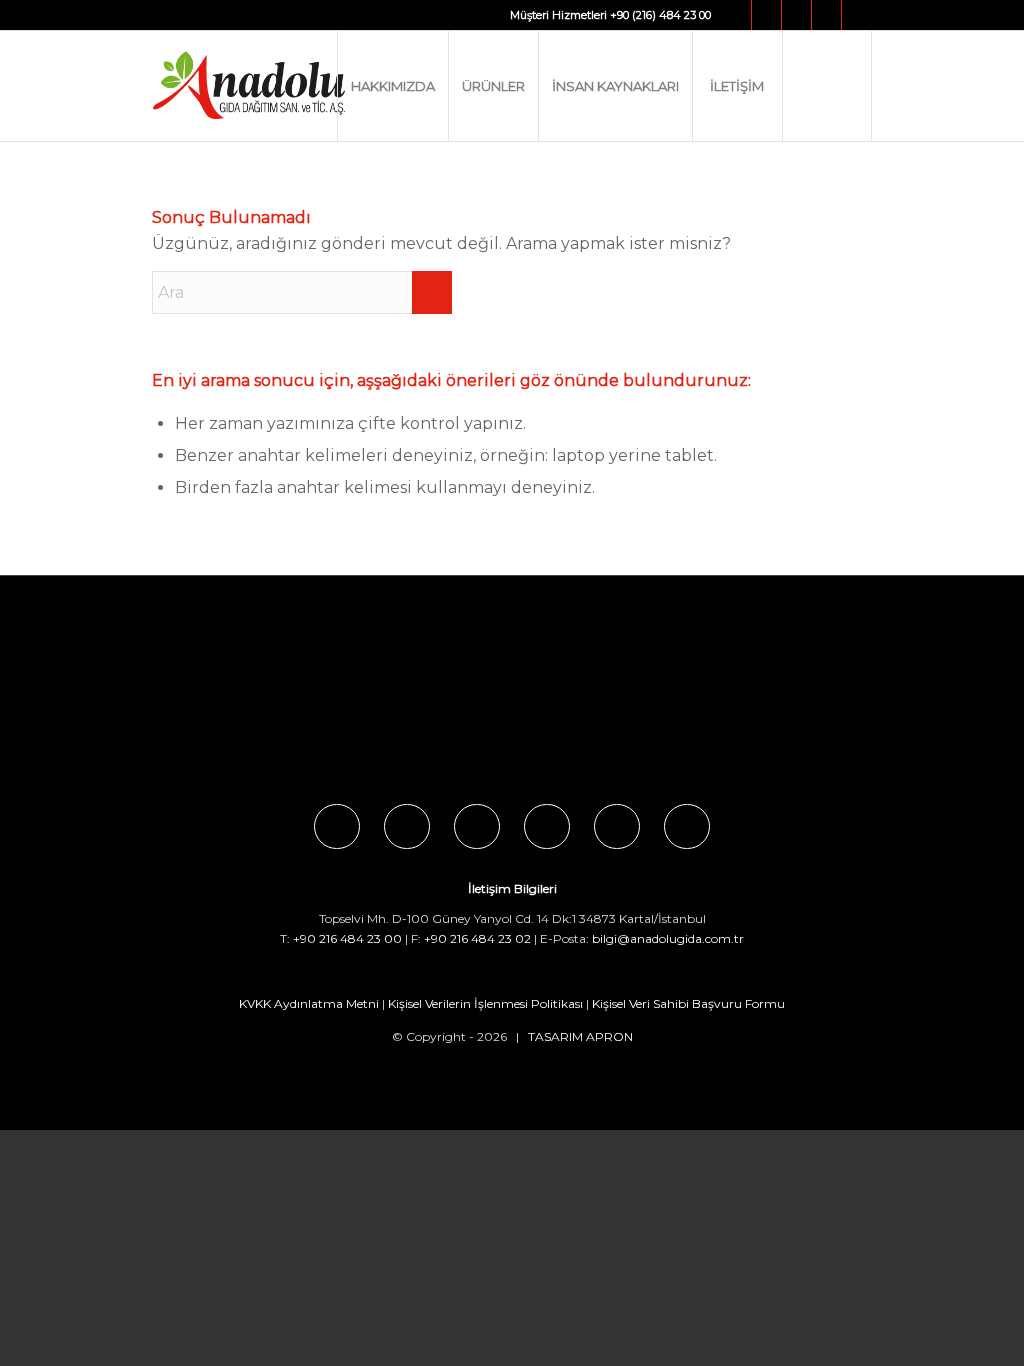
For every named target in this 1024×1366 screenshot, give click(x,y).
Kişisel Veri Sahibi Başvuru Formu (688, 1003)
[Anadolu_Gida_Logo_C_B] (289, 86)
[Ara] (827, 86)
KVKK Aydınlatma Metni (309, 1003)
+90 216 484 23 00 (347, 938)
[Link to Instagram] (766, 15)
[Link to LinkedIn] (857, 15)
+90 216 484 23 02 (477, 938)
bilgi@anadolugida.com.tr (668, 938)
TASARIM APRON (580, 1036)
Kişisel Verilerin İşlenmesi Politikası (485, 1003)
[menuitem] (392, 86)
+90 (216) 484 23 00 (660, 15)
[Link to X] (796, 15)
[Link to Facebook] (736, 15)
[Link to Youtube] (826, 15)
